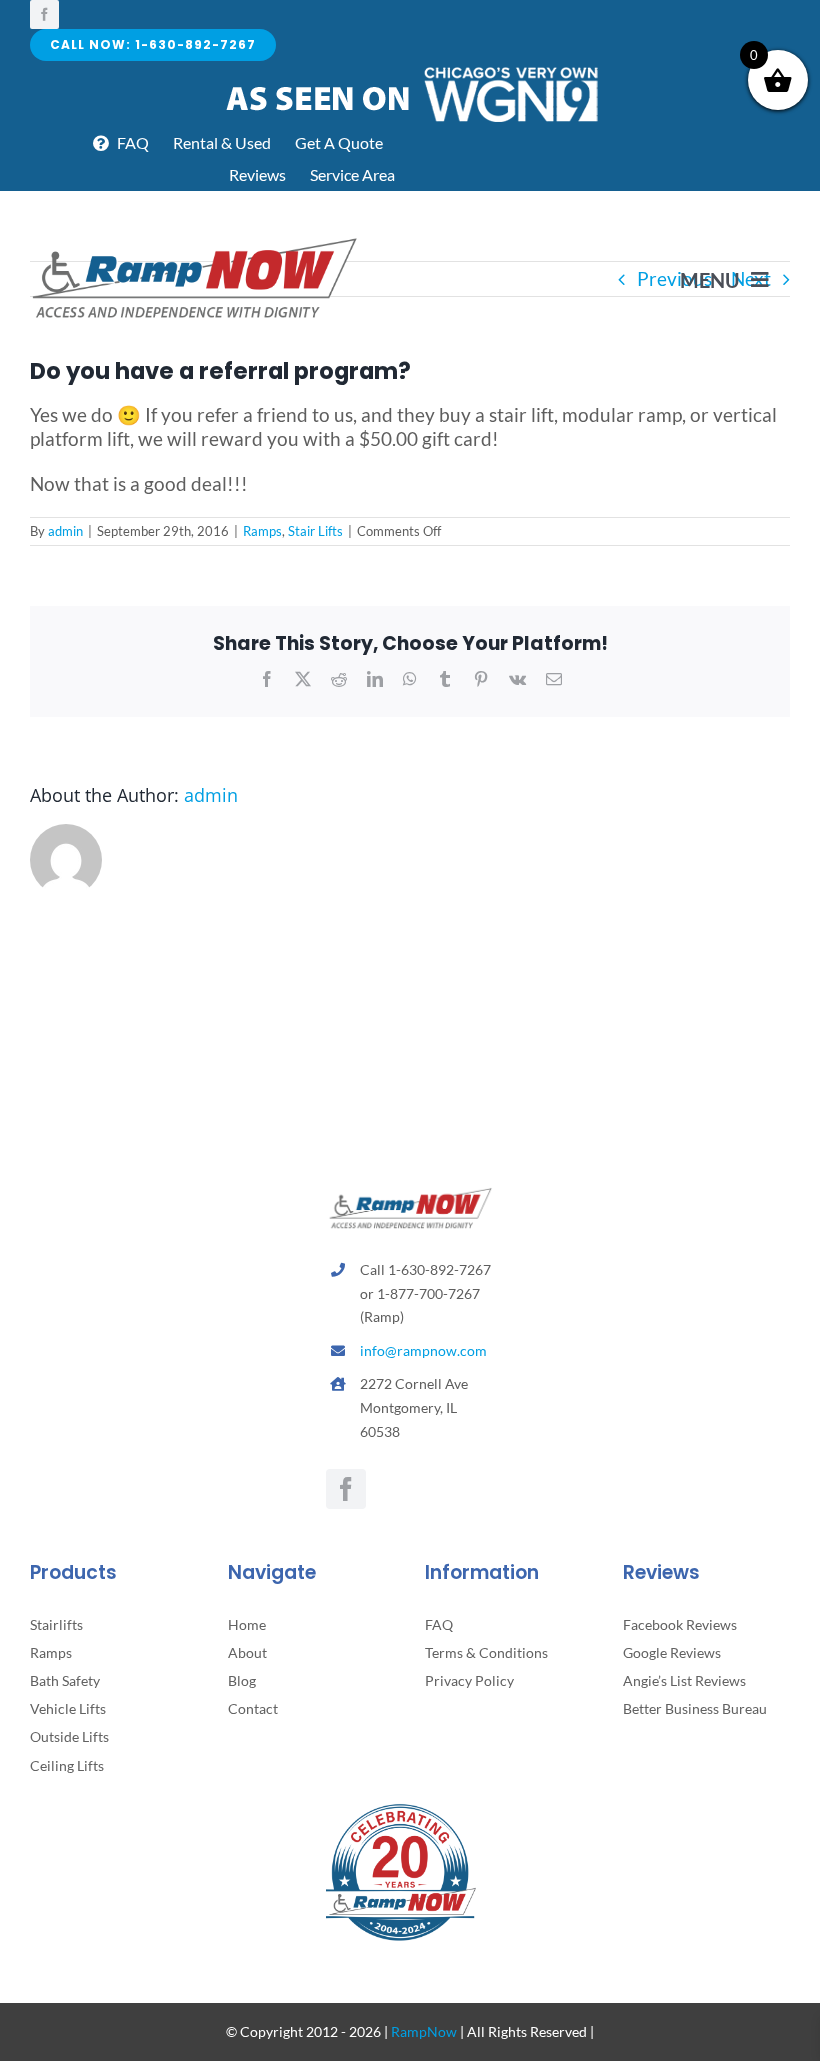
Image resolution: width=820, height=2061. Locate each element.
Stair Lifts (315, 531)
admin (65, 531)
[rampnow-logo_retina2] (195, 240)
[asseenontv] (410, 70)
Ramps (262, 531)
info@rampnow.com (423, 1350)
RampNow (424, 2031)
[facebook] (44, 14)
